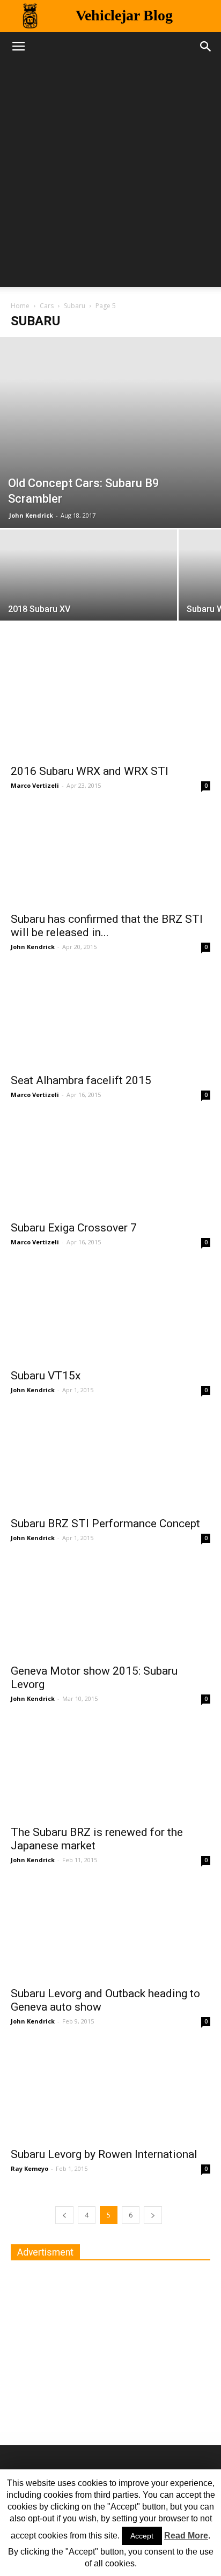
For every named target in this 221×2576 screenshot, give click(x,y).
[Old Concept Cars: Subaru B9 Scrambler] (110, 432)
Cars (47, 306)
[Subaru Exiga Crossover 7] (110, 1166)
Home (20, 306)
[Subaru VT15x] (110, 1313)
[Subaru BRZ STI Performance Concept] (110, 1461)
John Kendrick (31, 515)
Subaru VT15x (46, 1376)
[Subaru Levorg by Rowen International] (110, 2092)
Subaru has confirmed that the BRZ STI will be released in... (107, 926)
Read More (186, 2536)
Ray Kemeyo (30, 2168)
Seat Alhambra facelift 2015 (81, 1080)
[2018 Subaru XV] (89, 595)
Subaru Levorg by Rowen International (104, 2154)
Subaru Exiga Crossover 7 (74, 1228)
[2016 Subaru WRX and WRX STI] (110, 708)
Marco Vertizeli (35, 785)
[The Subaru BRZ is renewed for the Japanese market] (110, 1769)
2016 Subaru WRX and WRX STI (90, 771)
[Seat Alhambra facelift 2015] (110, 1018)
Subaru (75, 306)
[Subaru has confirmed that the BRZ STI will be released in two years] (110, 856)
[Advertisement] (110, 177)
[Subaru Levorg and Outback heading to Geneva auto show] (110, 1931)
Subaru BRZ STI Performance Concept (105, 1524)
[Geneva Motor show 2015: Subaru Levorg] (110, 1609)
